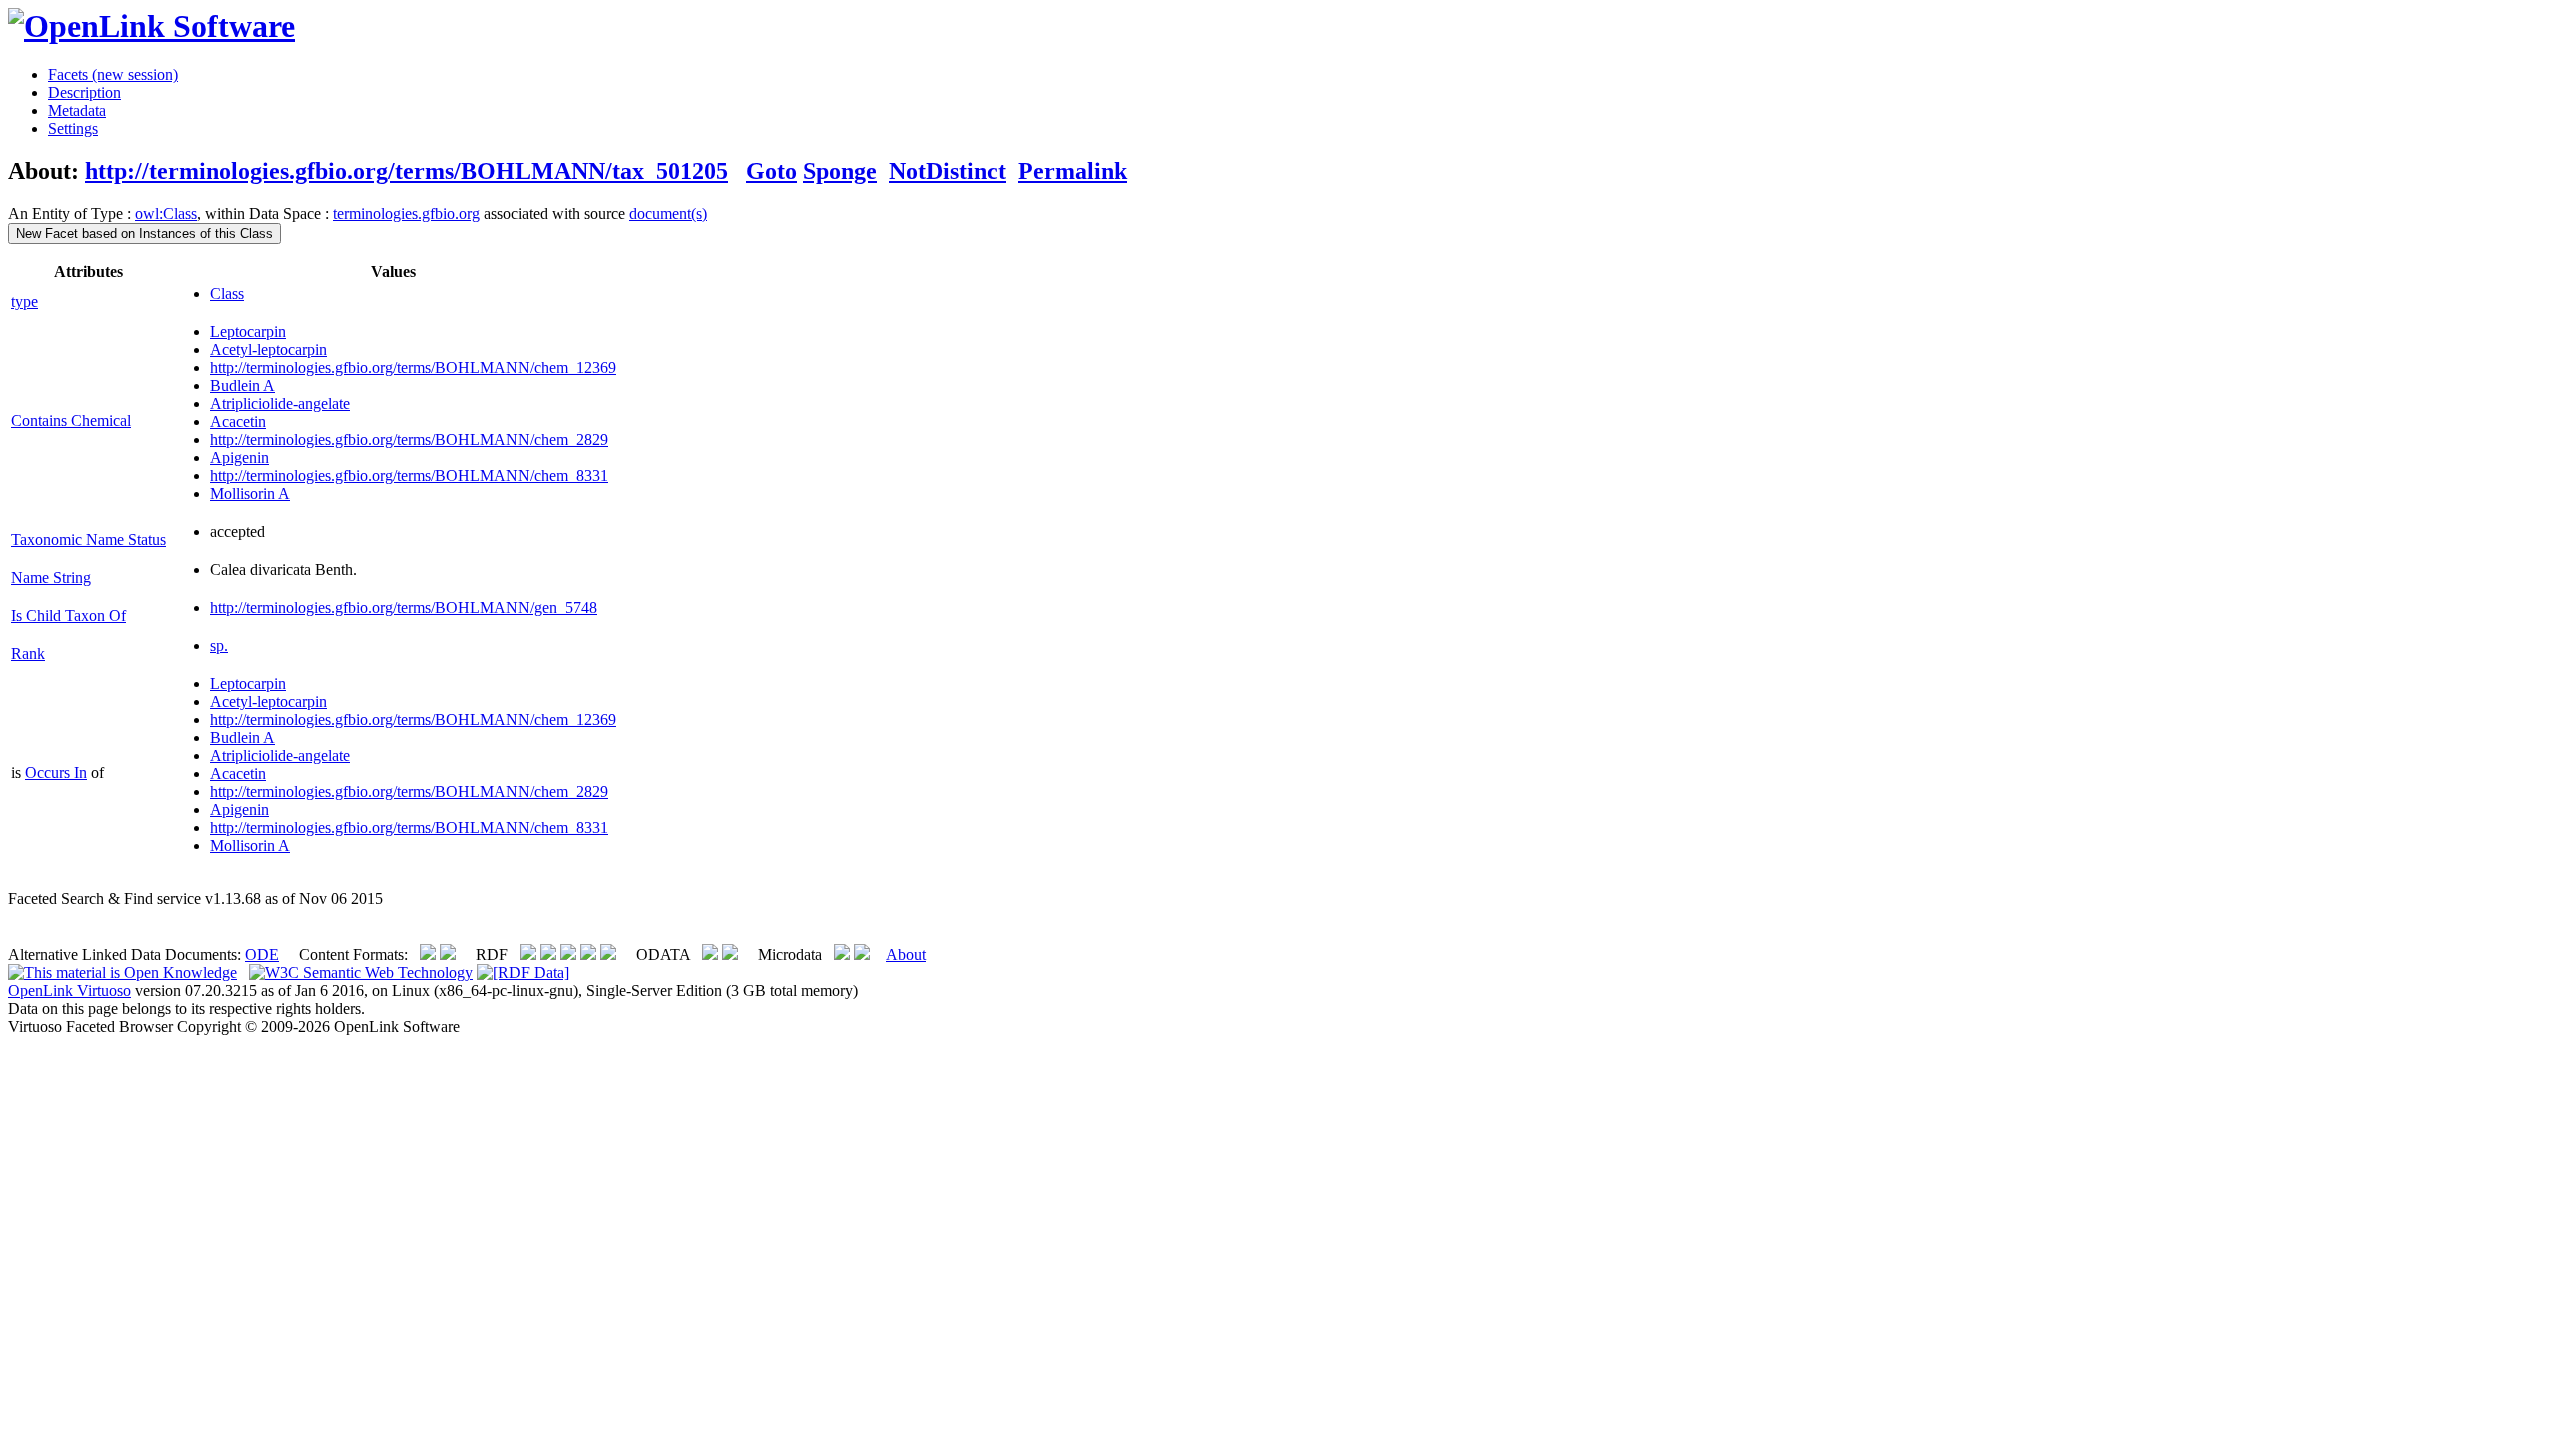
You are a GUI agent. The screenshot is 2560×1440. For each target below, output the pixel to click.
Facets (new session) (113, 74)
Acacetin (238, 421)
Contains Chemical (71, 420)
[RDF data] (523, 972)
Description (84, 92)
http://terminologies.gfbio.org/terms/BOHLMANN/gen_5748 (403, 607)
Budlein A (242, 385)
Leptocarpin (248, 331)
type (24, 301)
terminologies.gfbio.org (406, 213)
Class (227, 293)
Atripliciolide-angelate (280, 403)
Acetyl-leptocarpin (268, 349)
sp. (219, 645)
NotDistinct (947, 171)
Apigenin (239, 457)
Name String (51, 577)
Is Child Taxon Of (68, 615)
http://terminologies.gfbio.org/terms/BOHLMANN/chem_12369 (413, 367)
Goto (771, 171)
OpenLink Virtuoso (69, 990)
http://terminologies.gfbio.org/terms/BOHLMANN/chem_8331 (409, 475)
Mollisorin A (250, 493)
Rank (28, 653)
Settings (73, 128)
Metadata (77, 110)
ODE (262, 954)
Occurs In (56, 772)
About (906, 954)
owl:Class (166, 213)
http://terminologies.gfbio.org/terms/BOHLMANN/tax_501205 (406, 171)
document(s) (668, 213)
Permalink (1072, 171)
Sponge (840, 171)
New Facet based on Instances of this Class (144, 233)
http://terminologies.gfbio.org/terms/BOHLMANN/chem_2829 (409, 439)
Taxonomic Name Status (88, 539)
